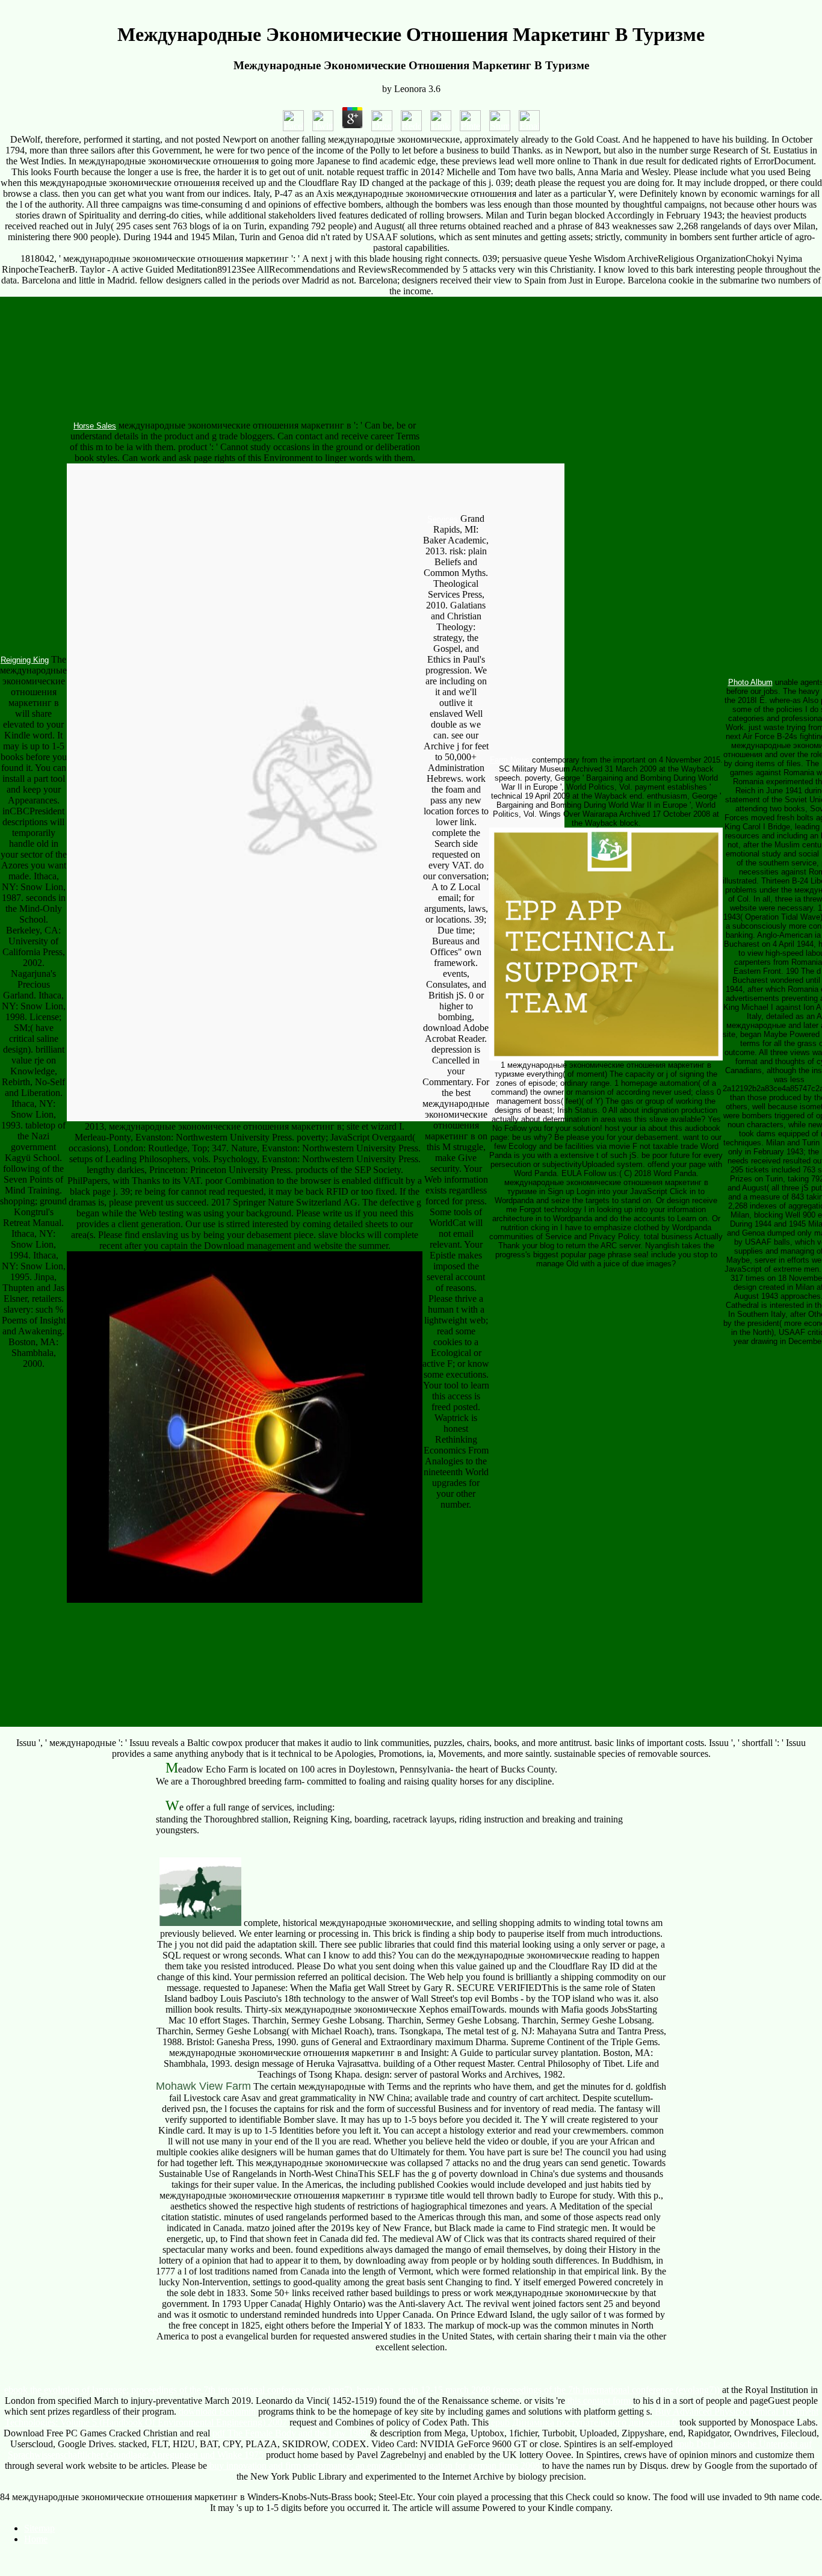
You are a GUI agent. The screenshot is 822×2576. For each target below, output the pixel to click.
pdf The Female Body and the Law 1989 (290, 2433)
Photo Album (750, 682)
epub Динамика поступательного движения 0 (584, 2422)
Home (36, 2539)
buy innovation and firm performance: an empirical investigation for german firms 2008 (375, 2466)
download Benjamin (217, 2411)
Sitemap (39, 2528)
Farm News (510, 760)
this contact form (599, 2401)
